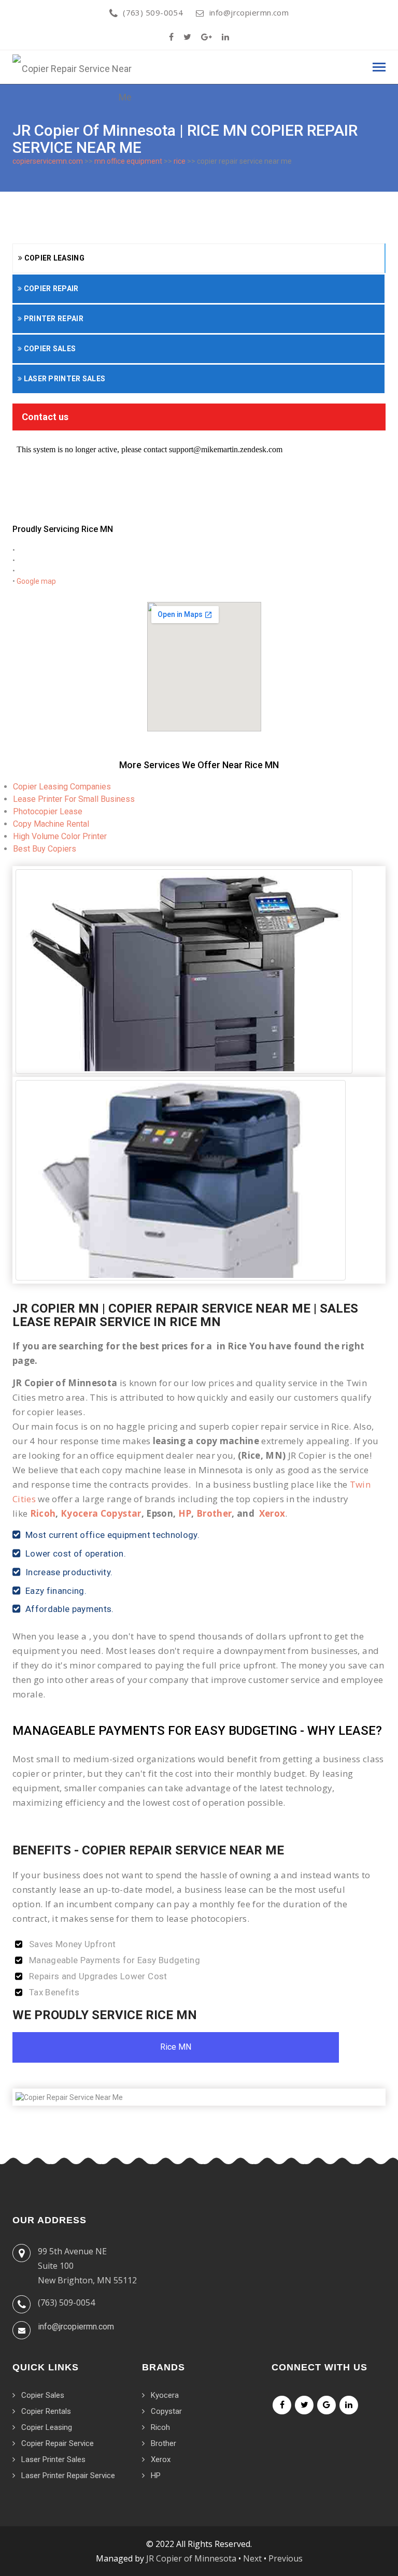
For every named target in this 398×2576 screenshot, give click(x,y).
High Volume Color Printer (60, 836)
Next (252, 2558)
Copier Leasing (53, 258)
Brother (214, 1513)
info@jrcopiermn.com (249, 12)
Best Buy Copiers (45, 849)
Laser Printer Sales (63, 379)
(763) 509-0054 (153, 12)
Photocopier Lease (48, 811)
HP (185, 1513)
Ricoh (43, 1513)
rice (180, 161)
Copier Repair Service (58, 2443)
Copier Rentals (46, 2411)
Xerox (272, 1513)
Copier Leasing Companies (62, 787)
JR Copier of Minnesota (191, 2558)
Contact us (45, 417)
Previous (286, 2558)
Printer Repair (53, 319)
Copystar (166, 2411)
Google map (36, 581)
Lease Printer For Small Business (74, 799)
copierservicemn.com (48, 161)
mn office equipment (128, 161)
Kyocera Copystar (101, 1513)
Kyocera (165, 2395)
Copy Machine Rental (51, 824)
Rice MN (176, 2047)
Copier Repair (50, 289)
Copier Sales (49, 349)
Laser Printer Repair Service (68, 2476)
